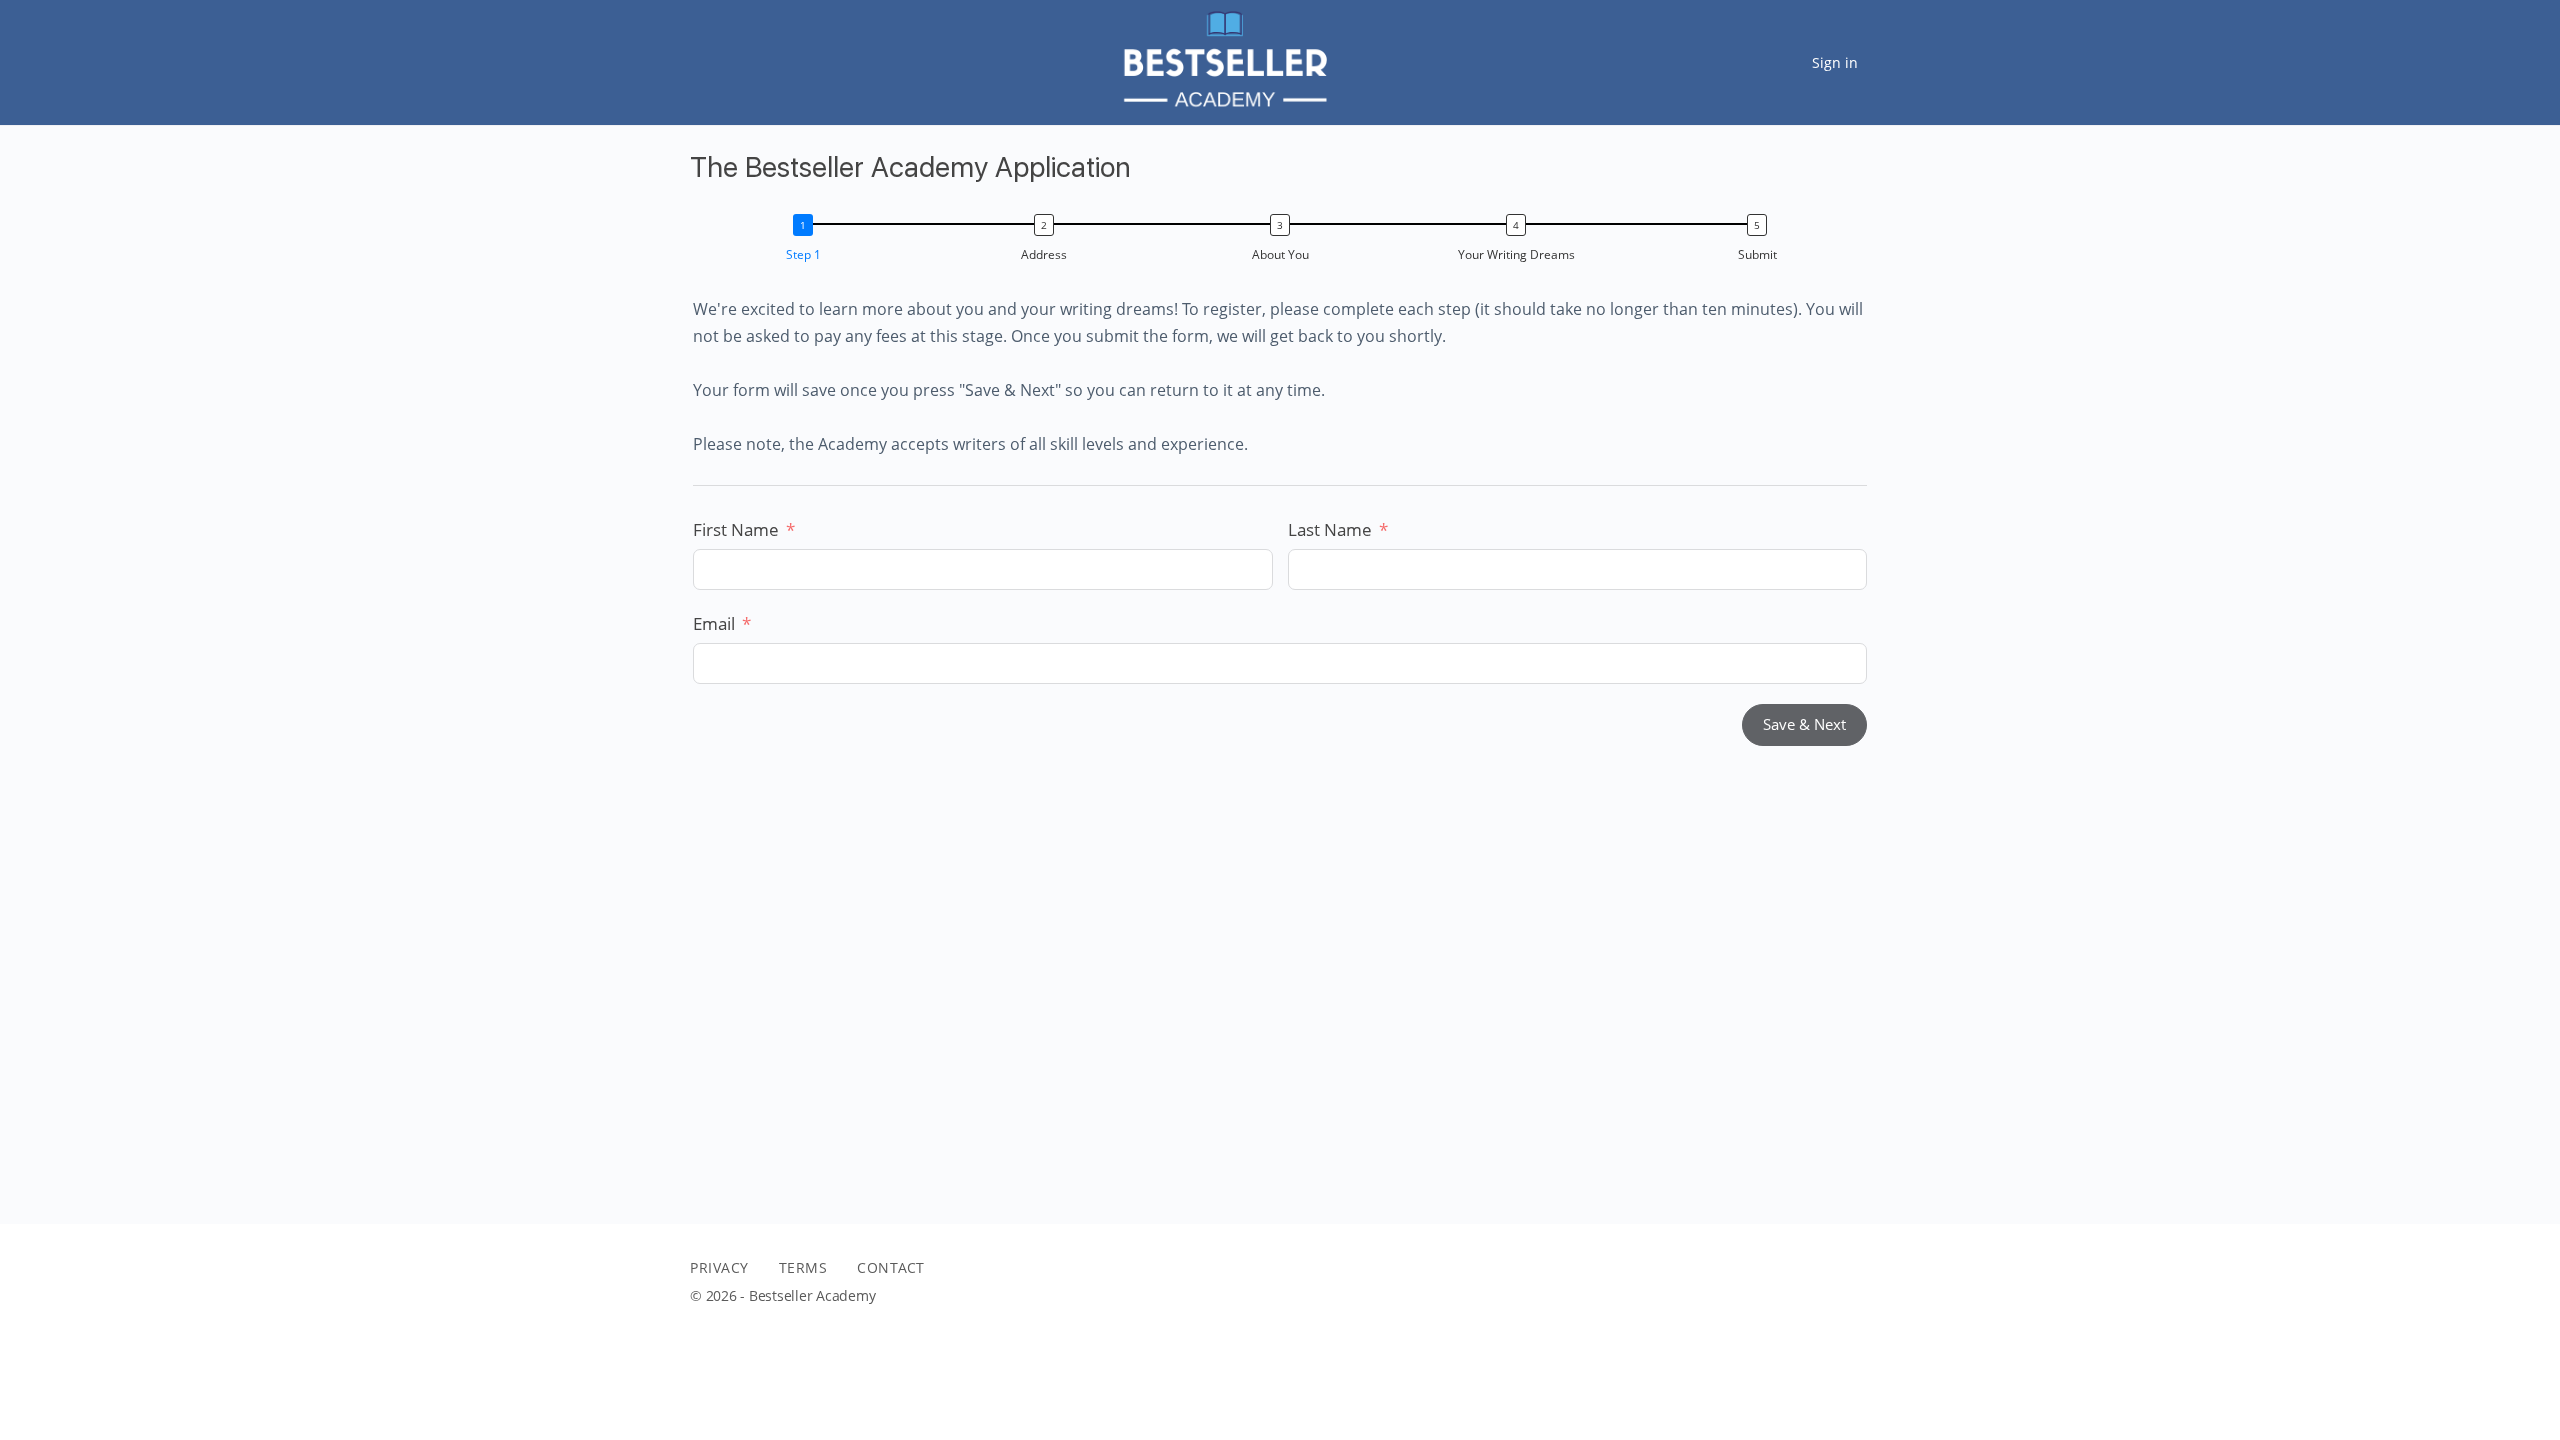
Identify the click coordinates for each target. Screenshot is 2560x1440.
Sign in (1835, 62)
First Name (736, 529)
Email (714, 623)
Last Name (1330, 529)
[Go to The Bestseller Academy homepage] (1223, 59)
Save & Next (1804, 724)
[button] (808, 241)
